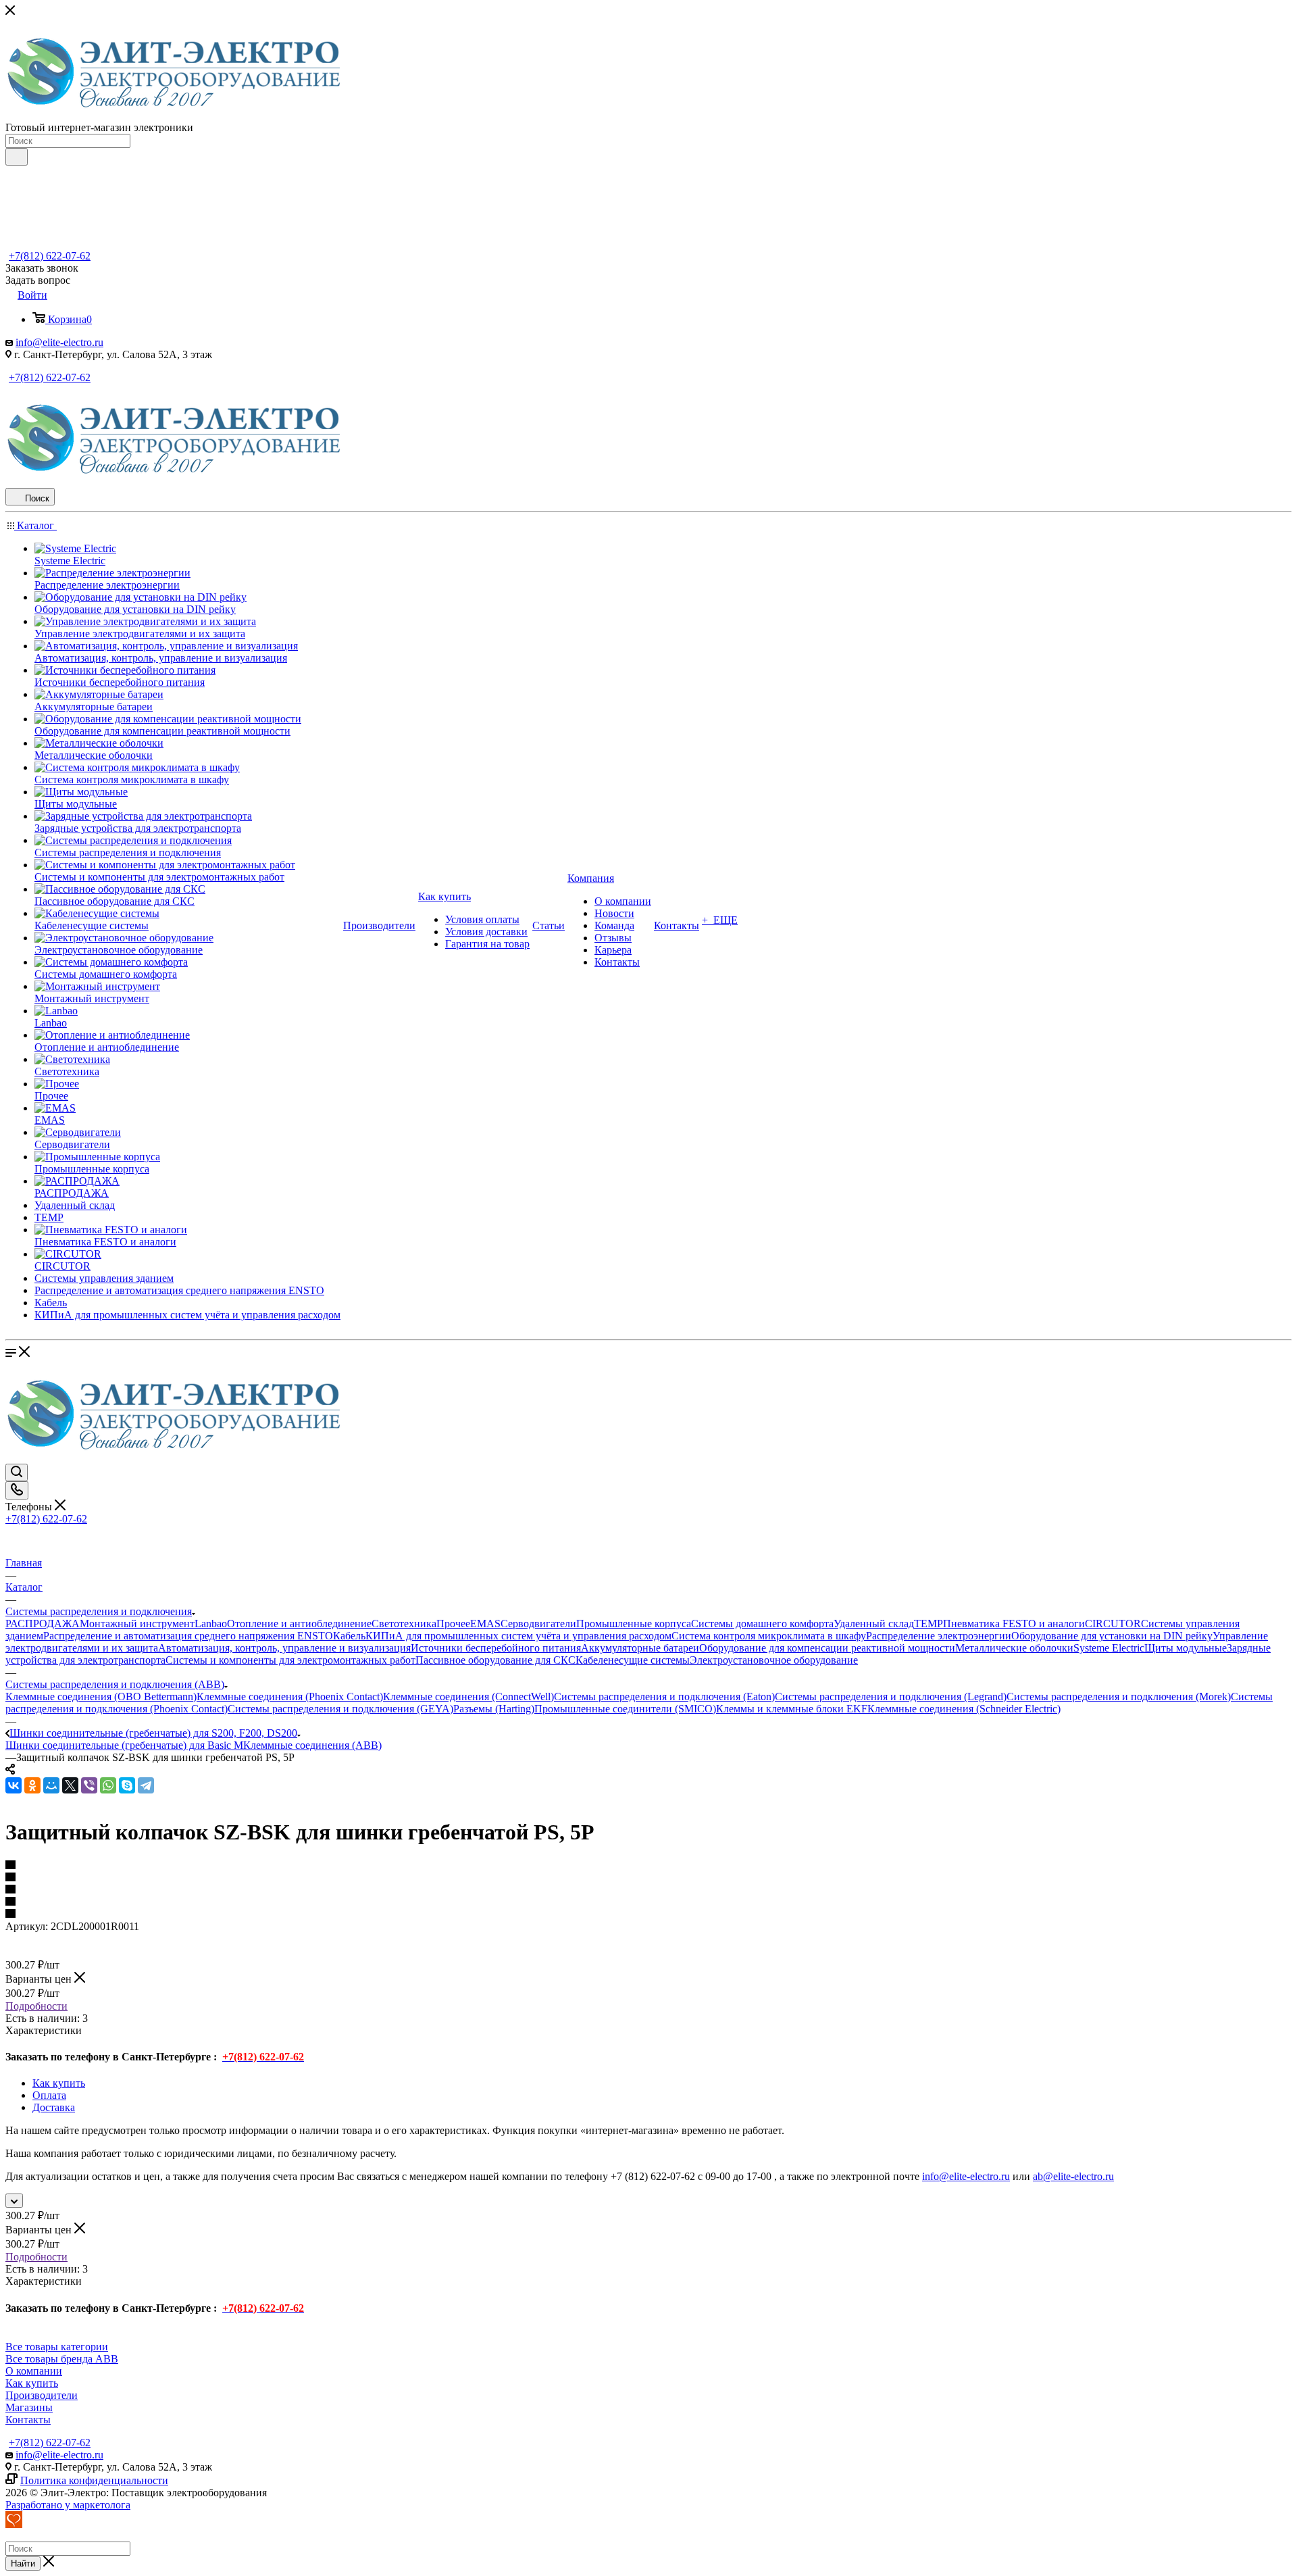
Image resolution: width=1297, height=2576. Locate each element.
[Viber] (89, 1785)
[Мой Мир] (51, 1785)
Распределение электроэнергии (939, 1636)
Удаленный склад (874, 1624)
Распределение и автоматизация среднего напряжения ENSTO (188, 1636)
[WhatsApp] (108, 1785)
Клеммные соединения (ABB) (312, 1745)
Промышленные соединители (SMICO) (625, 1709)
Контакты (28, 2420)
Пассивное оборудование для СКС (495, 1660)
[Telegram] (146, 1785)
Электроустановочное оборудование (774, 1660)
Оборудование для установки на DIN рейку (1112, 1636)
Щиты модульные (1186, 1648)
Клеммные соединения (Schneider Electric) (964, 1709)
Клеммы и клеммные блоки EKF (792, 1709)
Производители (42, 2395)
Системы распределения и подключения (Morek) (1119, 1696)
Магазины (29, 2407)
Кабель (349, 1636)
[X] (70, 1785)
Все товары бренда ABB (62, 2359)
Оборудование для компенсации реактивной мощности (827, 1648)
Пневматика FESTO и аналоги (1014, 1624)
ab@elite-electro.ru (1073, 2176)
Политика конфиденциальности (94, 2480)
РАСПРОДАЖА (43, 1624)
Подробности (36, 2006)
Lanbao (211, 1624)
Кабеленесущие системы (633, 1660)
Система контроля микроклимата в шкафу (769, 1636)
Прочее (453, 1624)
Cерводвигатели (538, 1624)
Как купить (59, 2083)
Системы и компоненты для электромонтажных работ (290, 1660)
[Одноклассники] (32, 1785)
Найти (23, 2563)
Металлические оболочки (1014, 1648)
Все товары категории (57, 2347)
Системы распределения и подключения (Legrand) (891, 1696)
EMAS (485, 1624)
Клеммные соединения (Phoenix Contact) (290, 1696)
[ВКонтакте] (14, 1785)
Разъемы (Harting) (494, 1709)
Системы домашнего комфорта (762, 1624)
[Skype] (127, 1785)
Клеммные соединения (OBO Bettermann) (101, 1696)
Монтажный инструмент (137, 1624)
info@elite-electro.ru (59, 342)
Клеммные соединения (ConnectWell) (468, 1696)
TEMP (929, 1624)
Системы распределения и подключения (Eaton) (664, 1696)
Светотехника (404, 1624)
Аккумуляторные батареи (640, 1648)
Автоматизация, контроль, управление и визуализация (284, 1648)
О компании (34, 2371)
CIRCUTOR (1113, 1624)
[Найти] (17, 157)
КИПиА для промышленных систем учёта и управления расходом (518, 1636)
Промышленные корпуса (634, 1624)
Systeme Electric (1109, 1648)
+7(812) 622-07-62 (50, 256)
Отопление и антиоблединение (299, 1624)
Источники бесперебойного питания (496, 1648)
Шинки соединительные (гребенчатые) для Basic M (124, 1745)
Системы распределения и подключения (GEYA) (340, 1709)
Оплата (49, 2095)
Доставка (54, 2107)
